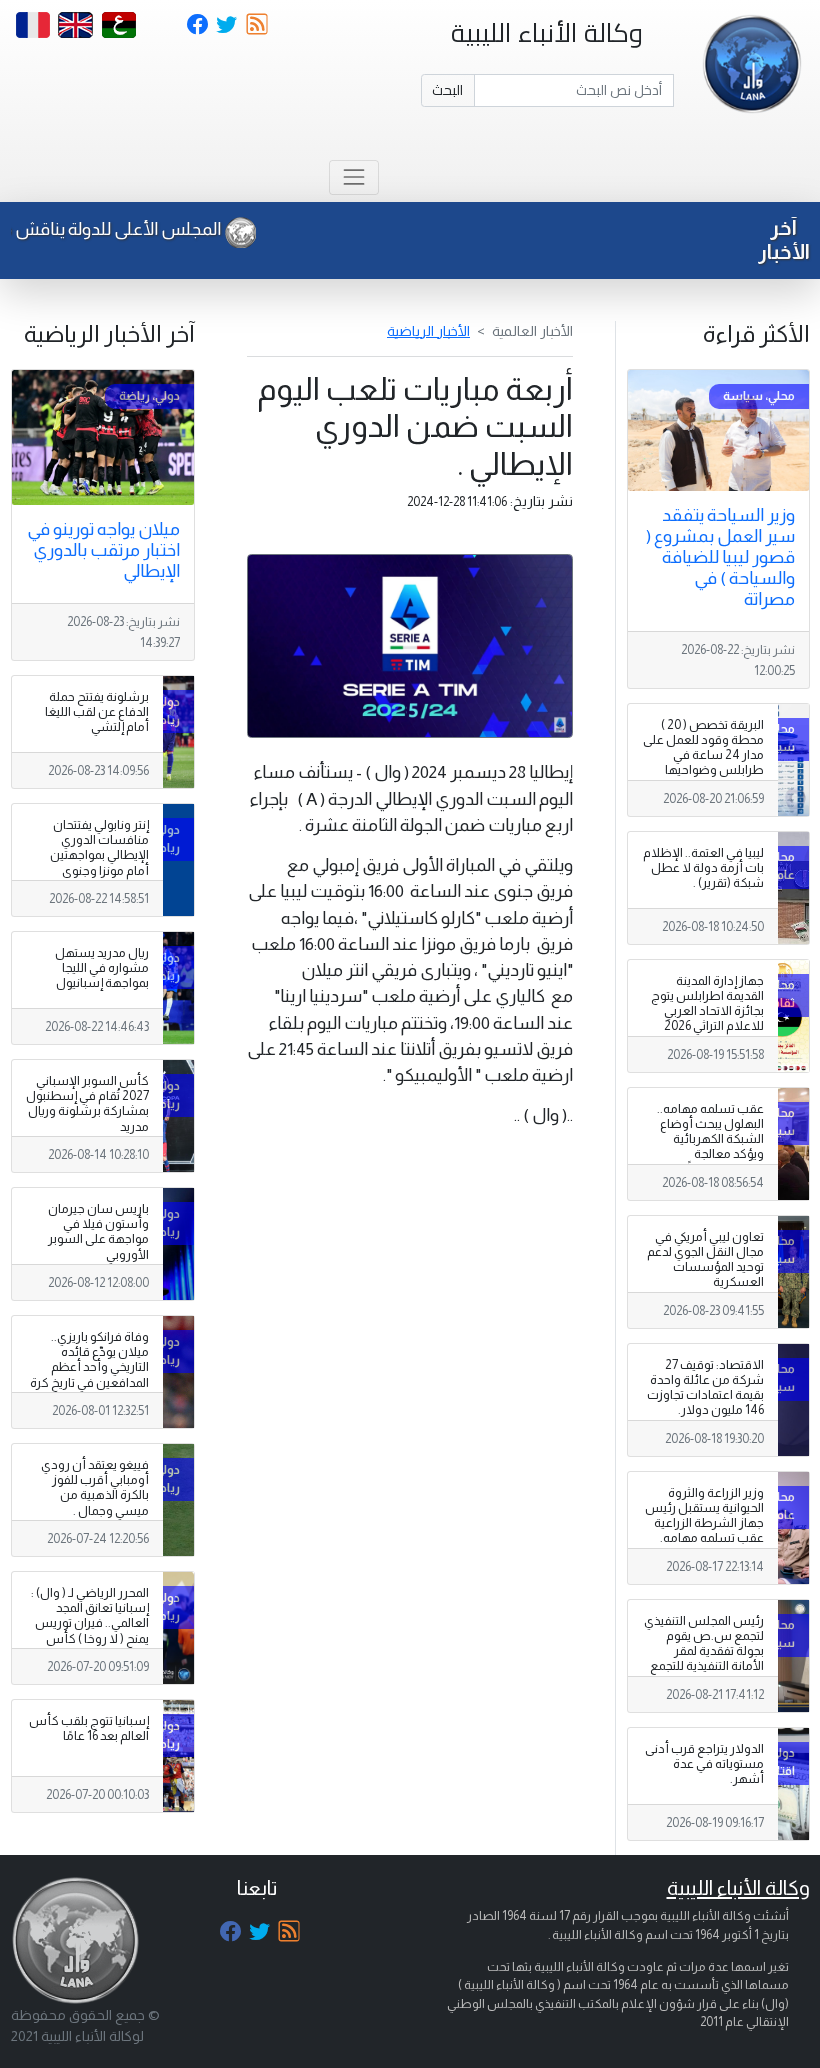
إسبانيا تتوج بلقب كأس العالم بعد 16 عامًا (89, 1728)
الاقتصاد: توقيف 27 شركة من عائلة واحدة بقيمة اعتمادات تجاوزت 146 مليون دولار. (705, 1387)
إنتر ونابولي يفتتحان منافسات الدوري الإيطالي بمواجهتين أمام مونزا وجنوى (99, 847)
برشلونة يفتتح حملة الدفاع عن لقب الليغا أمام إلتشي (97, 712)
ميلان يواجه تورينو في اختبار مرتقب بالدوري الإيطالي (103, 550)
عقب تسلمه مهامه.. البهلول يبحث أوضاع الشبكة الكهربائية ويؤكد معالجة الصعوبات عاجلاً (710, 1139)
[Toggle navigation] (353, 177)
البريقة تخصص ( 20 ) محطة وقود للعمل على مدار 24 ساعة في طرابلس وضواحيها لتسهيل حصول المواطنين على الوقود (703, 763)
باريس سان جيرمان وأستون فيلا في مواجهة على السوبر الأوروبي (98, 1231)
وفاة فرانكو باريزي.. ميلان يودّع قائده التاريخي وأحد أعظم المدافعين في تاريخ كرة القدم (89, 1367)
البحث (447, 90)
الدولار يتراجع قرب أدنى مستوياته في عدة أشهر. (704, 1764)
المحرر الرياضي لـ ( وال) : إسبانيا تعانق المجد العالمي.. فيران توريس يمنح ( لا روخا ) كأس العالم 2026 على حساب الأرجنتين (89, 1631)
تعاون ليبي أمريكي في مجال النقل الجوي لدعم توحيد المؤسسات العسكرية (705, 1259)
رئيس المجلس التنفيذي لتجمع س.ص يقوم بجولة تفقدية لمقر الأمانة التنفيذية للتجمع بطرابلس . (704, 1651)
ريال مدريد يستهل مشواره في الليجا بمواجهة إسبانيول (102, 968)
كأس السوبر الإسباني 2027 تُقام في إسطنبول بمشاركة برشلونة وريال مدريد (87, 1103)
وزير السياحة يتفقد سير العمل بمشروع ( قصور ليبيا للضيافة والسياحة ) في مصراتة (720, 557)
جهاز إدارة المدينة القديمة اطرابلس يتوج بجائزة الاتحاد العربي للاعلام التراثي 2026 (707, 1003)
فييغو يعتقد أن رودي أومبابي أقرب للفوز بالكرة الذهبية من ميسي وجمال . (95, 1487)
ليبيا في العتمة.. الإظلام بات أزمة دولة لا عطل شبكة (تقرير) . (703, 868)
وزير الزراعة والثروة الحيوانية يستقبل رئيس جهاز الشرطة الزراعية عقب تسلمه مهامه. (704, 1515)
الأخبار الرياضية (428, 331)
